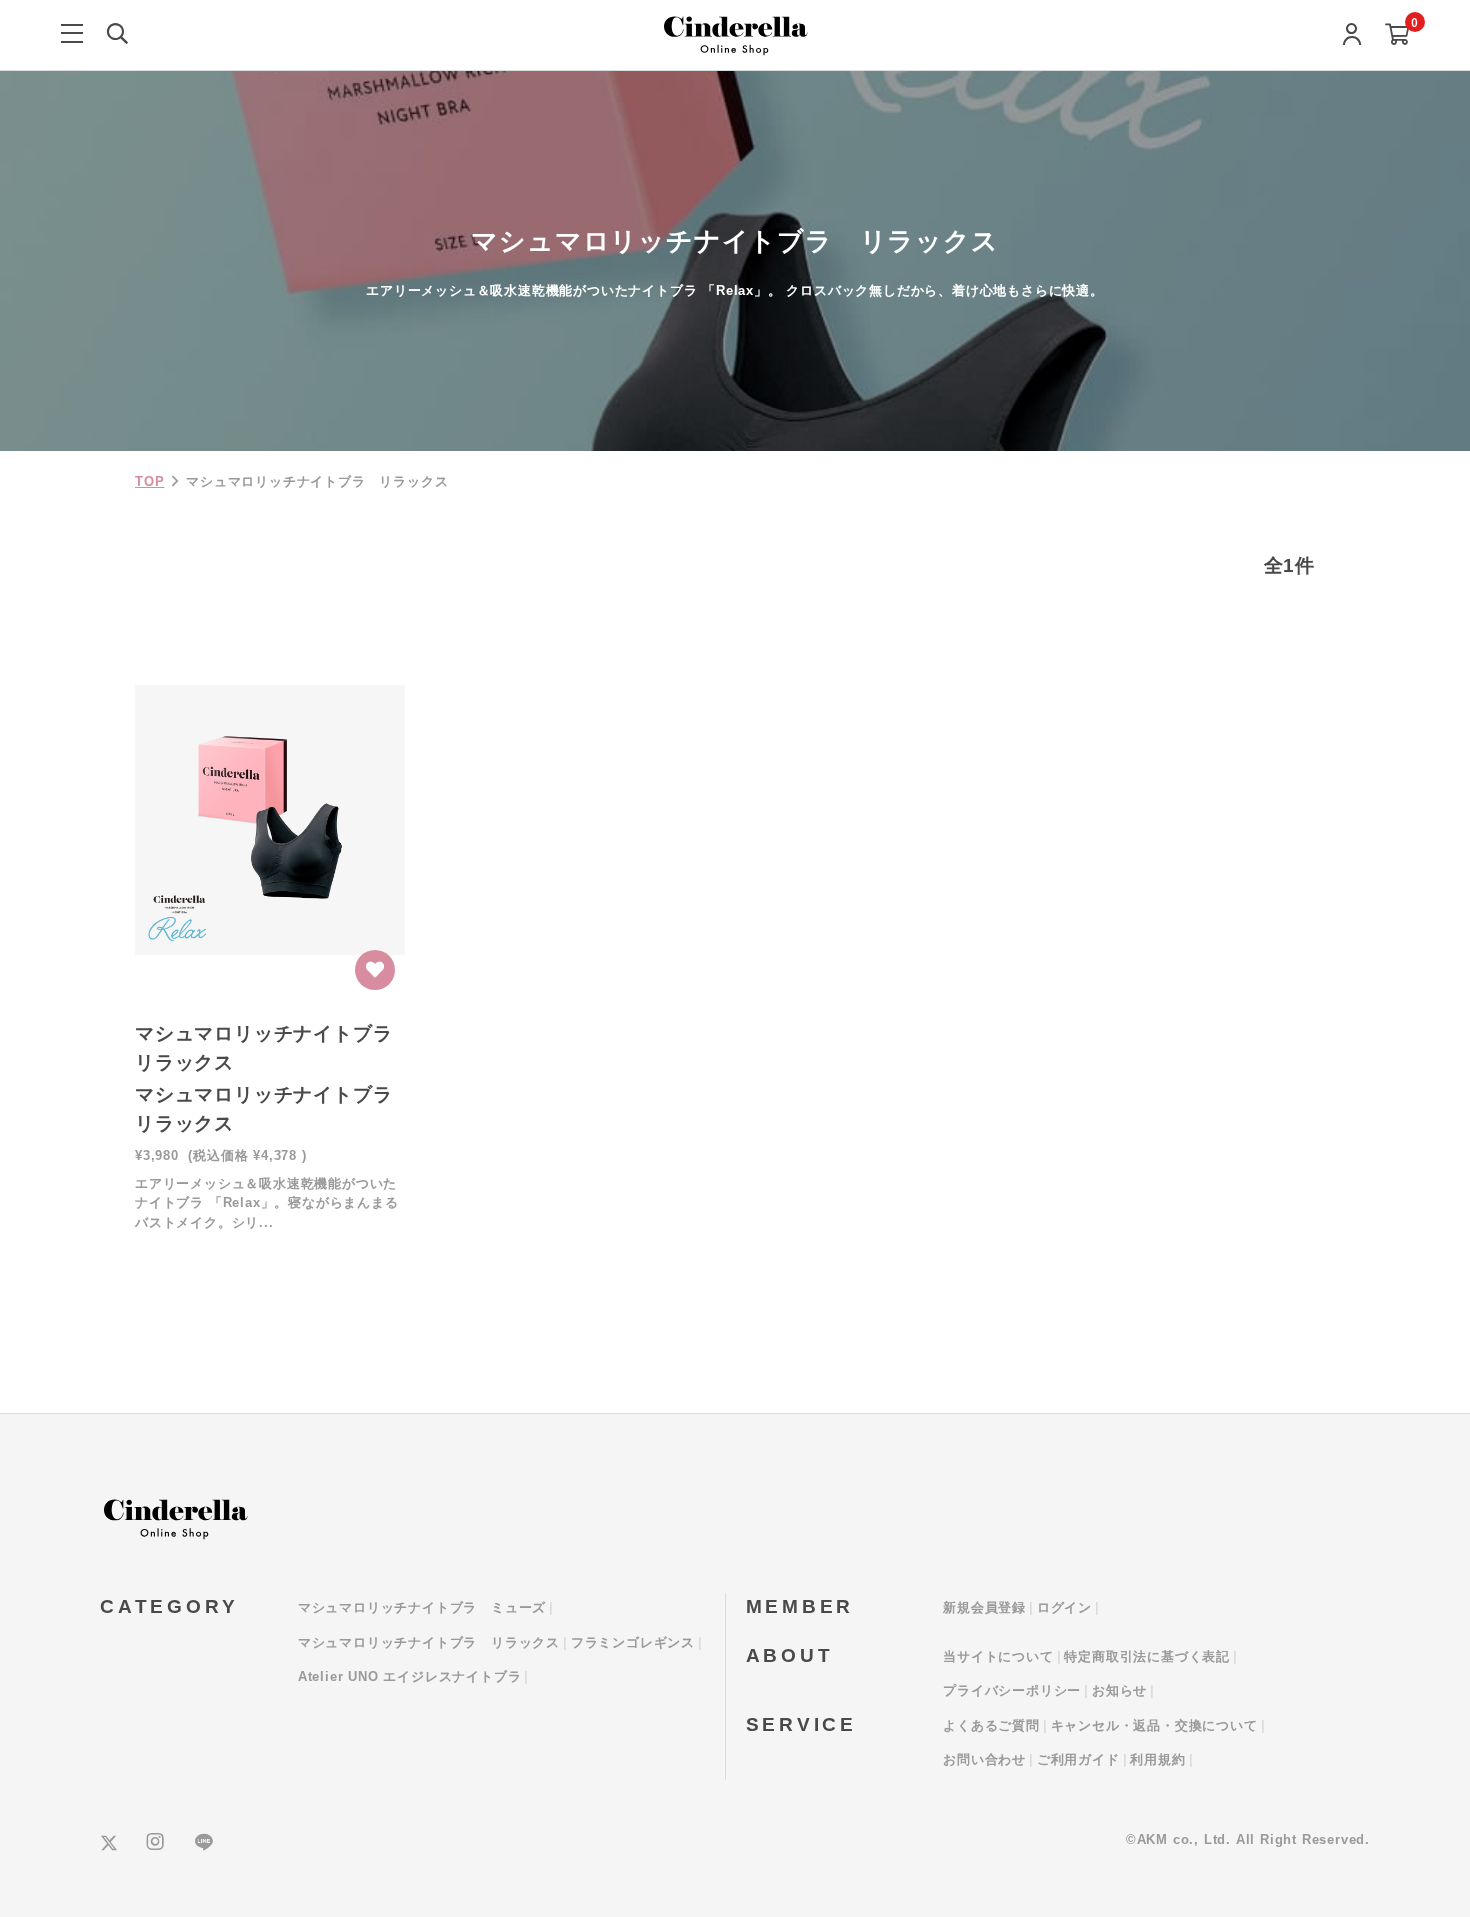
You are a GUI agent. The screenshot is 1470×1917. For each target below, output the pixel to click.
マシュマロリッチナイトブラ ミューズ (422, 1607)
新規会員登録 (984, 1607)
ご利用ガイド (1078, 1759)
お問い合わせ (984, 1759)
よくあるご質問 (991, 1725)
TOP (149, 481)
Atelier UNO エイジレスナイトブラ (410, 1676)
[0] (1397, 35)
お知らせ (1119, 1690)
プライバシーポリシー (1012, 1690)
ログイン (1064, 1607)
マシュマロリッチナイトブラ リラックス (429, 1642)
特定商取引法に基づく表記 (1147, 1656)
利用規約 (1157, 1759)
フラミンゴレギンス (633, 1642)
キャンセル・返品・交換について (1154, 1725)
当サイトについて (998, 1656)
